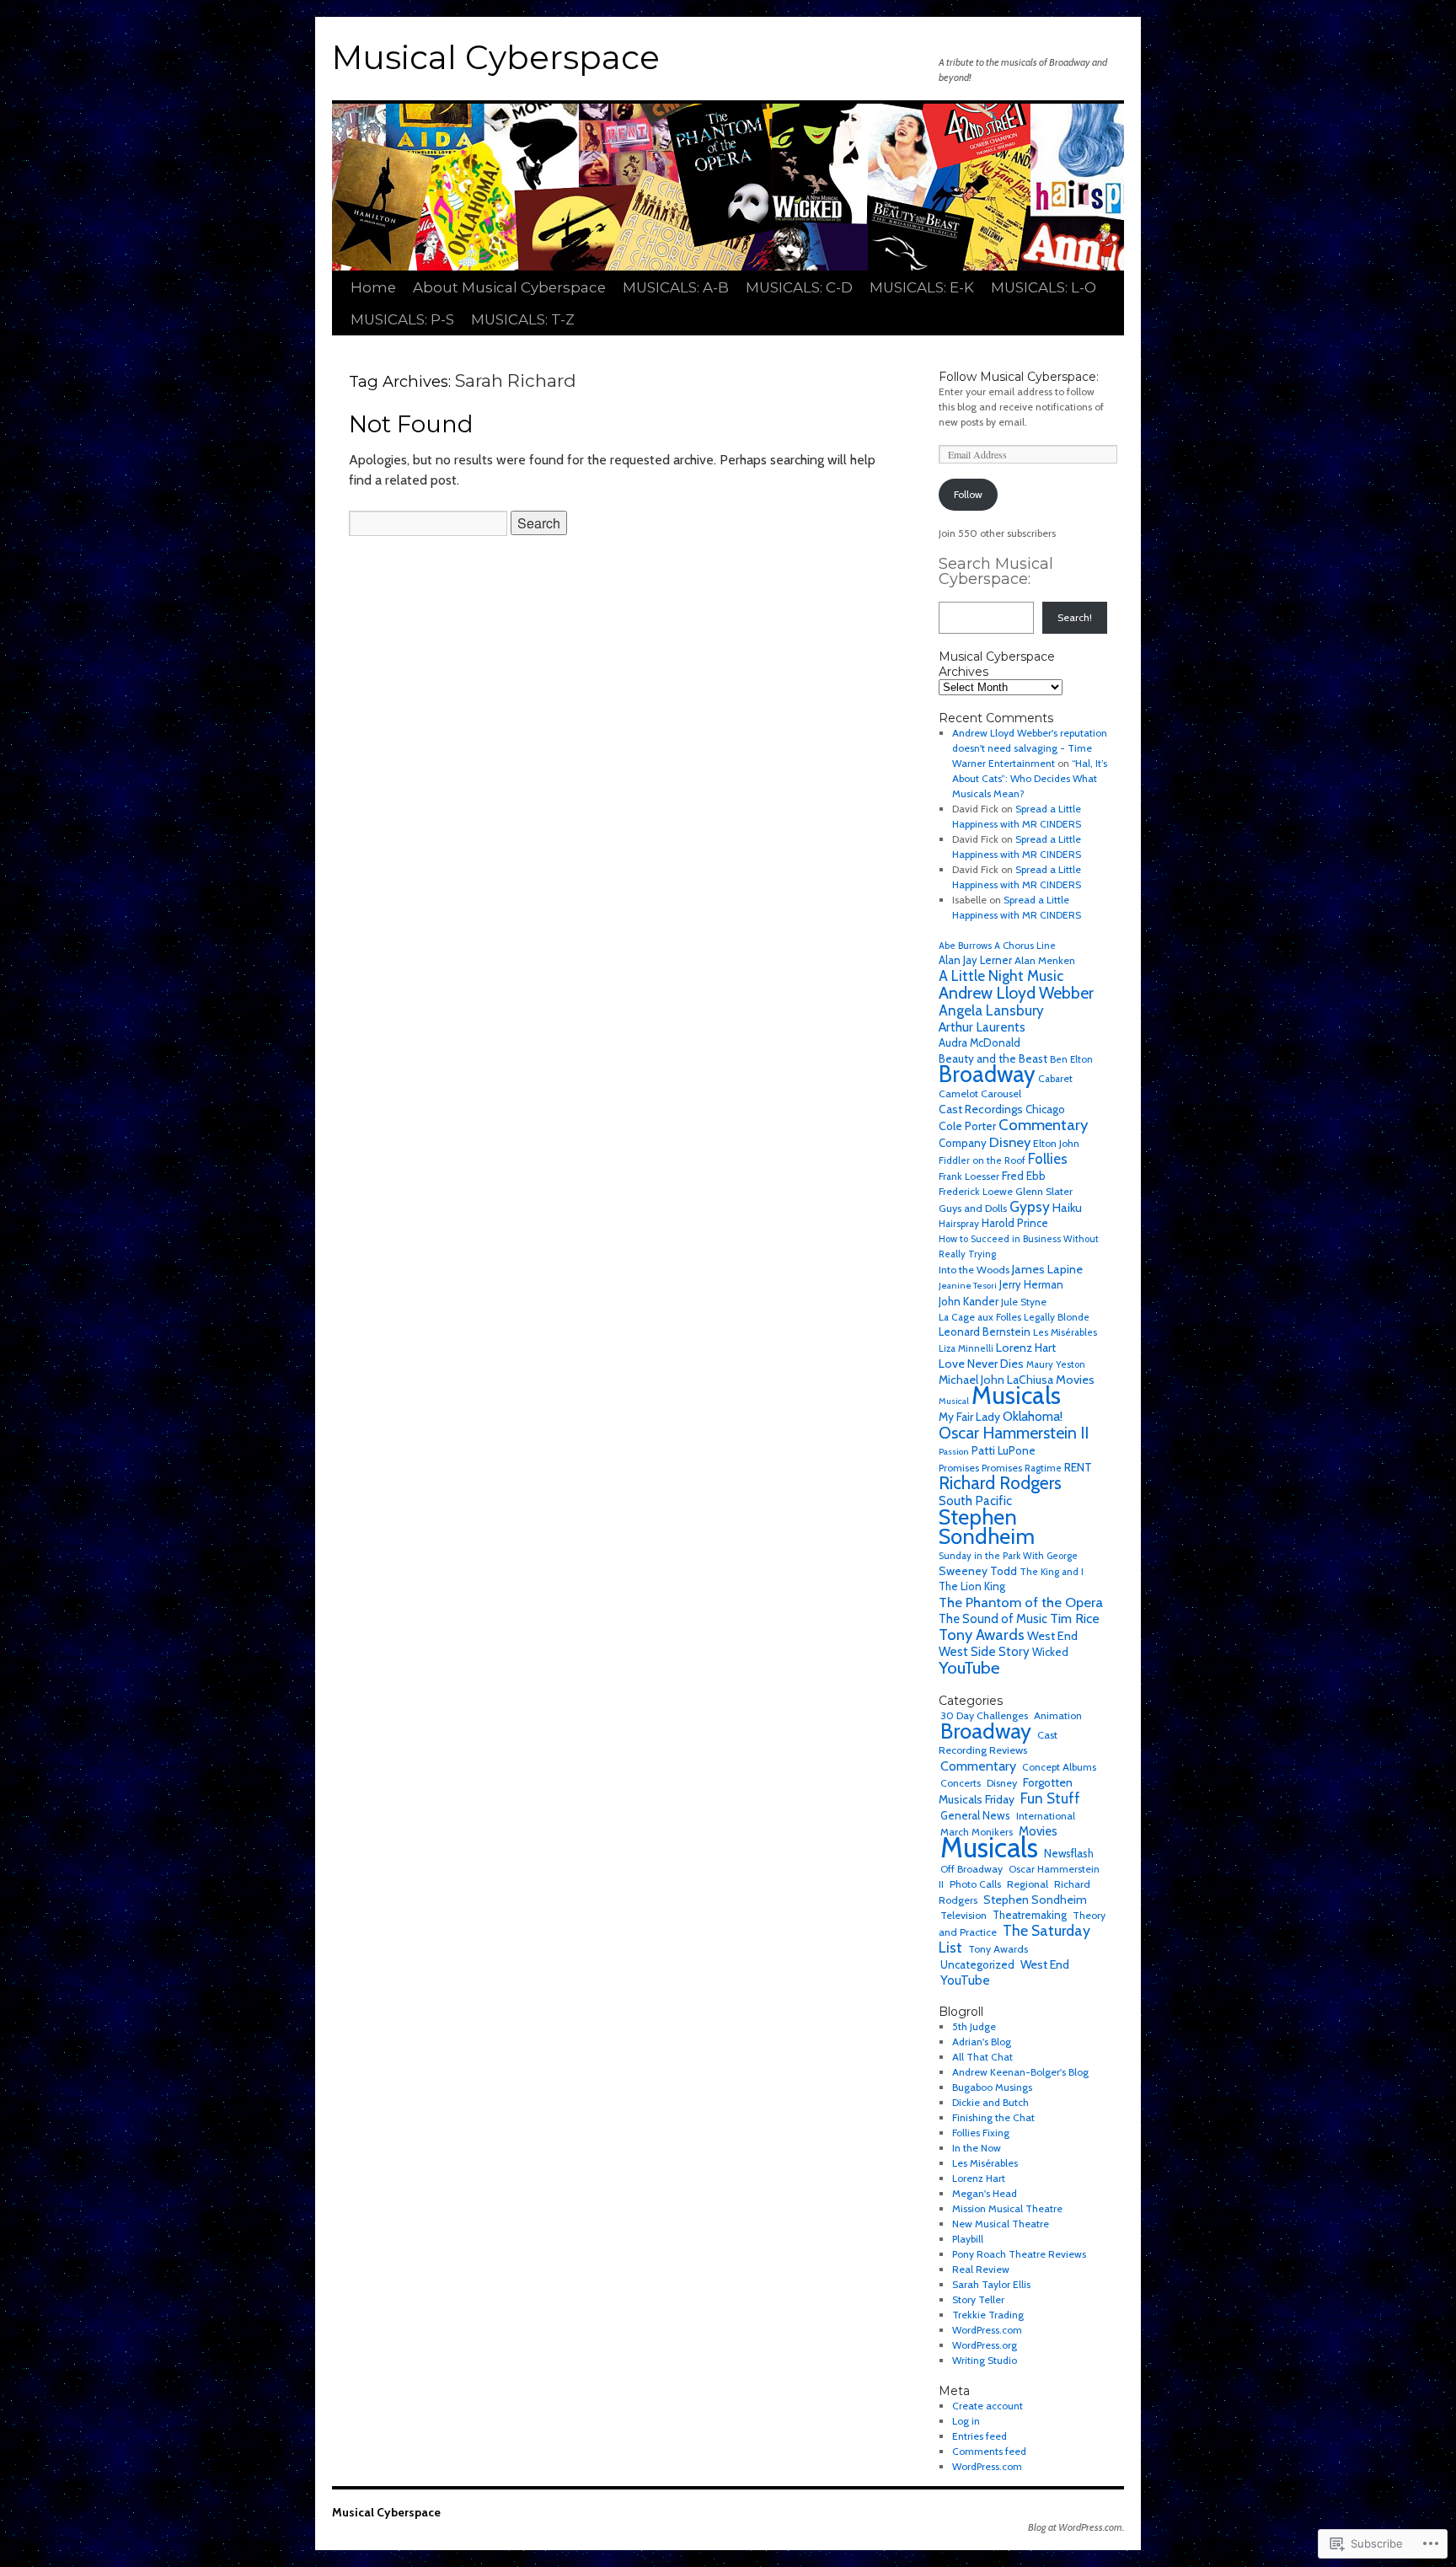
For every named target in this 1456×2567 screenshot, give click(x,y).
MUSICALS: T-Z (523, 319)
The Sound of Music (993, 1619)
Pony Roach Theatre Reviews (1019, 2254)
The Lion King (972, 1586)
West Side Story (984, 1651)
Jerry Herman (1031, 1285)
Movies (1075, 1380)
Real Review (981, 2269)
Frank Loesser (969, 1176)
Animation (1058, 1715)
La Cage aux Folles (980, 1317)
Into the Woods (974, 1270)
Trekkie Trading (988, 2315)
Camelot (958, 1093)
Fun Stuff (1050, 1798)
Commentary (1043, 1125)
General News (975, 1815)
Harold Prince (1015, 1223)
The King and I (1052, 1572)
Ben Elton (1071, 1059)
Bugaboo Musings (992, 2087)
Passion (954, 1452)
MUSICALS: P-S (402, 319)
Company (963, 1143)
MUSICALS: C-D (799, 287)
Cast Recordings (981, 1109)
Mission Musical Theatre (1007, 2208)
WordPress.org (985, 2345)
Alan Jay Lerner (975, 960)
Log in (966, 2421)
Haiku (1067, 1208)
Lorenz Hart (1026, 1348)
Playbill (968, 2239)
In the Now (977, 2148)
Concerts (961, 1783)
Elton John (1056, 1143)
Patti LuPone (1004, 1450)
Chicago (1045, 1109)
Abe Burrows (965, 946)
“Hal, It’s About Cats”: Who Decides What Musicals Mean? (1030, 778)
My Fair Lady (969, 1417)
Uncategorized (977, 1964)
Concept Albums (1059, 1767)
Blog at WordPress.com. (1076, 2527)
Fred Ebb (1024, 1176)
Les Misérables (1065, 1332)
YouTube (969, 1667)
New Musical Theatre (1001, 2224)
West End (1052, 1636)
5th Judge (974, 2026)
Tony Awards (982, 1635)
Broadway (987, 1074)
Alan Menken (1045, 960)
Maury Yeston (1056, 1364)
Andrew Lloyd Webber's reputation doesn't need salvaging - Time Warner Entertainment (1030, 748)
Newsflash (1069, 1853)
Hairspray (959, 1224)
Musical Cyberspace (496, 57)
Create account (988, 2406)
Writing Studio (985, 2360)
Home (373, 287)
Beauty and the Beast (993, 1058)
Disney (1010, 1142)
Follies (1048, 1159)
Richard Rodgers (1000, 1483)
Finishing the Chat (993, 2117)
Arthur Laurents (982, 1027)
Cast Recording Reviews (998, 1742)
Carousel (1001, 1093)
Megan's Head (985, 2193)
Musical (954, 1401)
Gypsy (1030, 1206)
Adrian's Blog (982, 2042)
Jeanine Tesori (968, 1286)
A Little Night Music (1001, 975)
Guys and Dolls (973, 1208)
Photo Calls (975, 1884)
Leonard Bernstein (985, 1332)
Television (964, 1915)
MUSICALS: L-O (1044, 287)
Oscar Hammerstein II (1014, 1433)
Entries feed (980, 2436)
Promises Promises (980, 1468)
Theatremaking (1030, 1915)
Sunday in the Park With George (1008, 1556)
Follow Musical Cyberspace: (1019, 377)
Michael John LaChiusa (996, 1380)
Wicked (1050, 1652)
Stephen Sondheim (987, 1526)
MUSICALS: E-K (922, 287)
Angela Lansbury (991, 1010)
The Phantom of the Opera (1021, 1602)
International (1046, 1816)
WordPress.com (987, 2330)
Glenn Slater (1044, 1191)
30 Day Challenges (984, 1715)
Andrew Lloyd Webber (1016, 993)
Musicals (1016, 1395)
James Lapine (1047, 1269)
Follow (968, 494)
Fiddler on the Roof (982, 1160)
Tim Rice (1075, 1618)
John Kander (969, 1301)
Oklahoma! (1033, 1416)
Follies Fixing (981, 2133)
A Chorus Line (1025, 946)
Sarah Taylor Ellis (991, 2284)
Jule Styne (1024, 1302)
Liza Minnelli (966, 1348)
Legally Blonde (1057, 1317)
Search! (1075, 617)
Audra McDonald (980, 1043)
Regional (1028, 1884)
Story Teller (978, 2299)
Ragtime (1043, 1468)
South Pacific (975, 1501)
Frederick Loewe (976, 1191)
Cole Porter (967, 1126)
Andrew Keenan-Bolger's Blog (1020, 2072)
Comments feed (989, 2451)
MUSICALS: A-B (676, 287)
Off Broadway (972, 1869)
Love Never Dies (981, 1364)
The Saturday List (1014, 1939)
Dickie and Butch (990, 2102)
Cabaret (1055, 1078)
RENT (1078, 1467)
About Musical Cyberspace (509, 287)
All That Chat (982, 2057)
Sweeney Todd (978, 1571)
